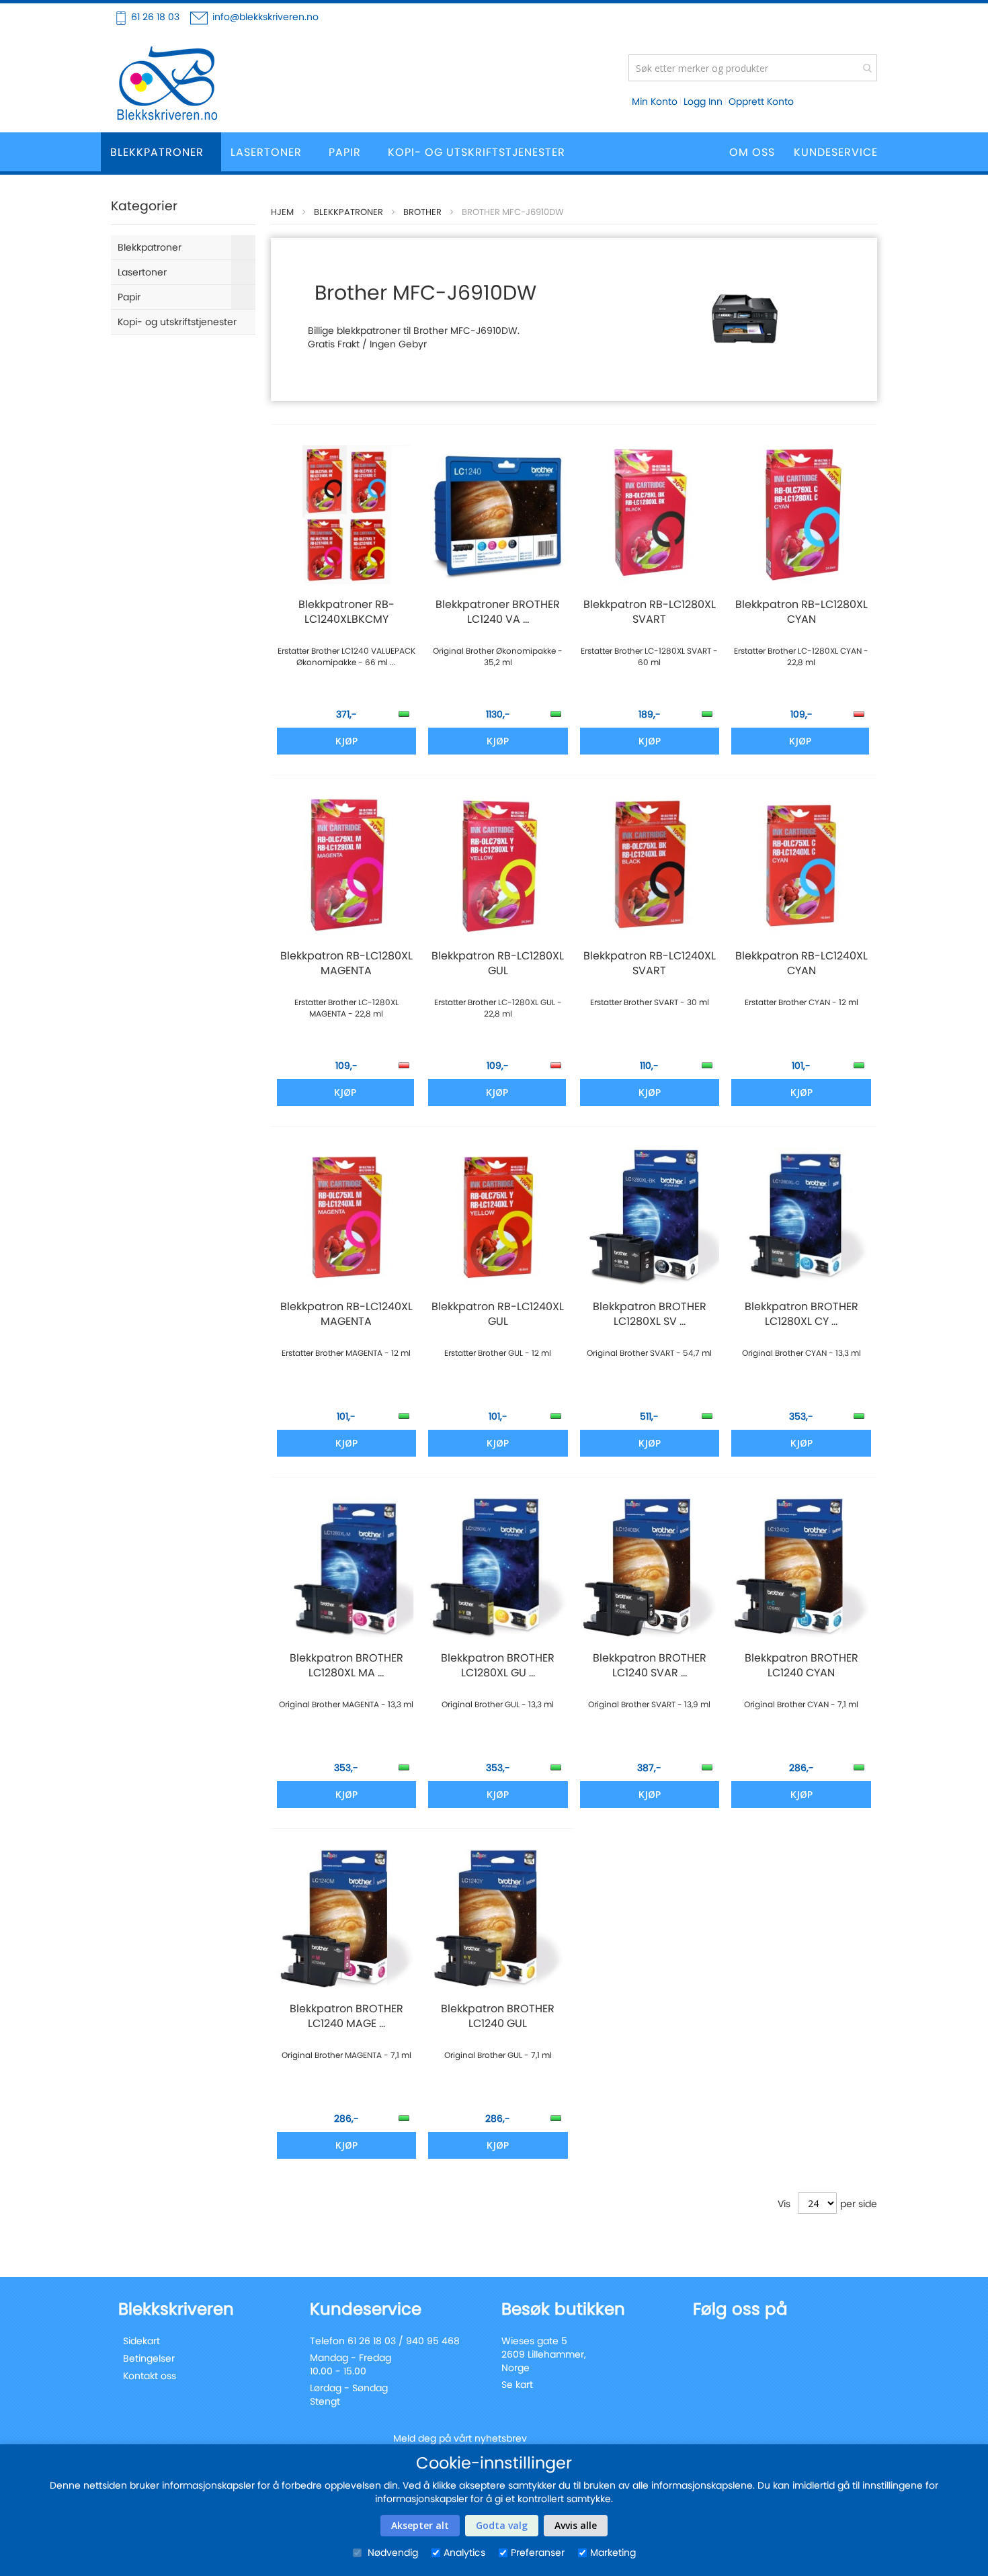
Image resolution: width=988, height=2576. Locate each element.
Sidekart (141, 2341)
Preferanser (538, 2552)
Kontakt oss (150, 2376)
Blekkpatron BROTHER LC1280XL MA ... (346, 1666)
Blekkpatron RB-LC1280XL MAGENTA (346, 963)
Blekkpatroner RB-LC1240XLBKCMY (346, 612)
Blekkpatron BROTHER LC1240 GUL (498, 2016)
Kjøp (800, 741)
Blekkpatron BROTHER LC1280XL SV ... (650, 1314)
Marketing (613, 2552)
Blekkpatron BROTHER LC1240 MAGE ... (346, 2016)
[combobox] (753, 68)
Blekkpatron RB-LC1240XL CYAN (801, 963)
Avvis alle (576, 2525)
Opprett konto (761, 101)
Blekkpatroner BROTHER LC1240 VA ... (498, 612)
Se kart (517, 2385)
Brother (422, 212)
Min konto (655, 101)
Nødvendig (392, 2552)
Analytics (464, 2552)
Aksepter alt (420, 2525)
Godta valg (502, 2525)
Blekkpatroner (348, 212)
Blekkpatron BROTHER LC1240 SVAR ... (650, 1666)
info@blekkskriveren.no (265, 17)
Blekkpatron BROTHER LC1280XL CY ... (801, 1314)
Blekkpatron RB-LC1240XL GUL (498, 1314)
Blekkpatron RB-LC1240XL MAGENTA (346, 1314)
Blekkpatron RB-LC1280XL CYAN (801, 612)
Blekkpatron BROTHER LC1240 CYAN (801, 1666)
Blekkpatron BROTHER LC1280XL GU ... (498, 1666)
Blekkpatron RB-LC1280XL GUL (498, 963)
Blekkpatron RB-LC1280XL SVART (650, 612)
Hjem (282, 212)
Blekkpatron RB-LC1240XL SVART (650, 963)
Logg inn (703, 101)
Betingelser (149, 2358)
